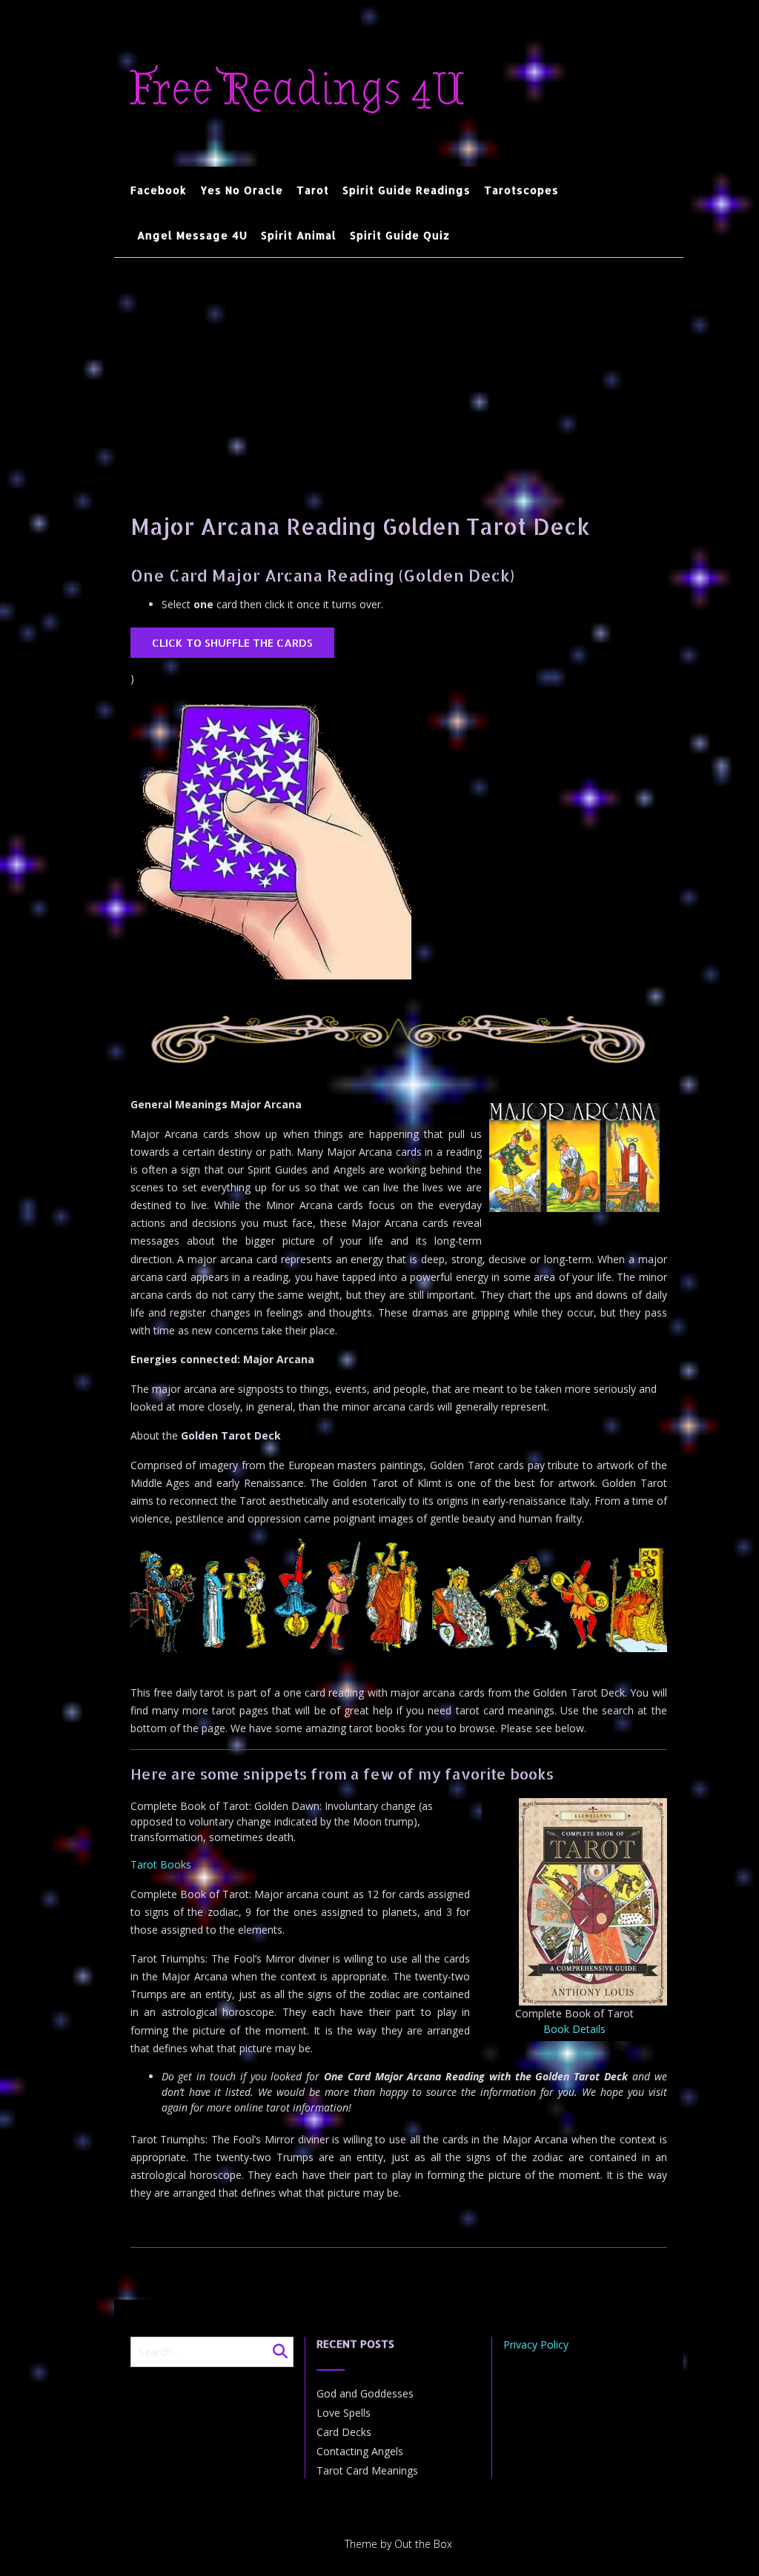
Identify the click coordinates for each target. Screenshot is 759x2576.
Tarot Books (161, 1864)
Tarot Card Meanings (367, 2470)
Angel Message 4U (192, 235)
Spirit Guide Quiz (400, 235)
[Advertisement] (399, 369)
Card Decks (344, 2432)
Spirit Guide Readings (407, 190)
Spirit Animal (299, 235)
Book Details (574, 2029)
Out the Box (423, 2544)
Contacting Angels (360, 2451)
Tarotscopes (521, 190)
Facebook (159, 190)
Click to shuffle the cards (232, 643)
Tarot (313, 190)
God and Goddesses (365, 2393)
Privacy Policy (536, 2344)
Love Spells (344, 2413)
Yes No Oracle (242, 190)
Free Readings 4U (298, 90)
